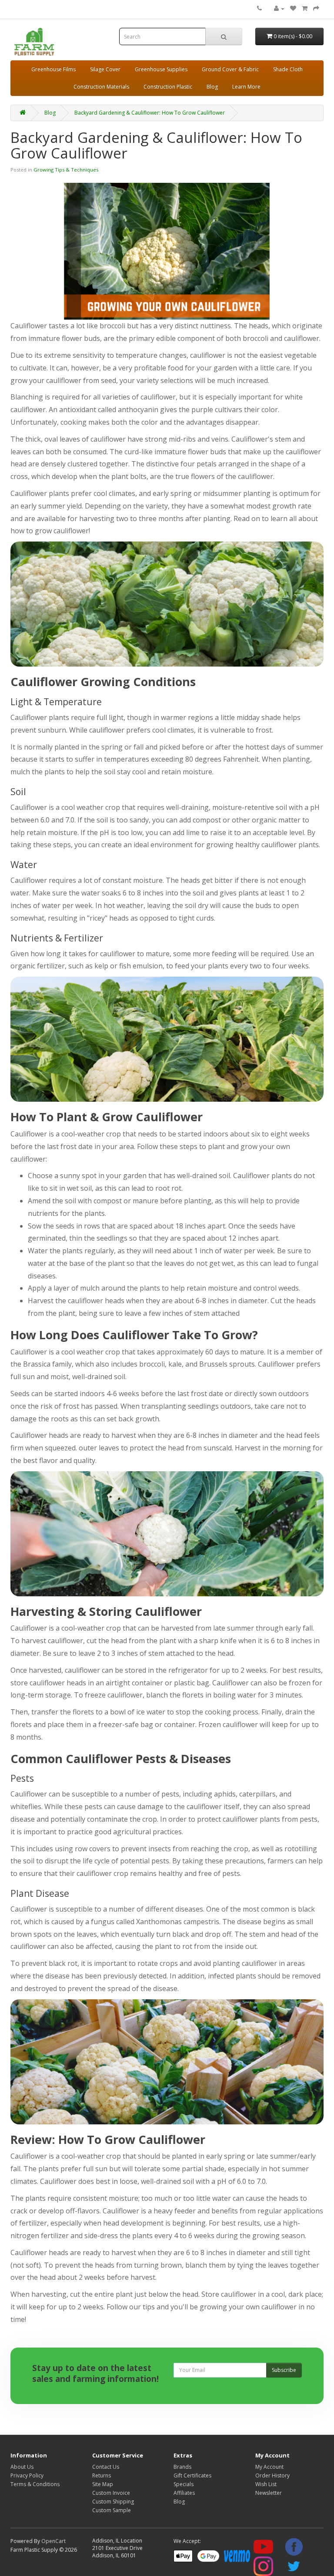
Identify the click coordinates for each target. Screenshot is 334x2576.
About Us (22, 2467)
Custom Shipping (113, 2502)
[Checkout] (316, 8)
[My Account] (279, 8)
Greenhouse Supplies (161, 69)
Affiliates (184, 2493)
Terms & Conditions (35, 2484)
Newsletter (269, 2493)
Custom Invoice (111, 2493)
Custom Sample (112, 2510)
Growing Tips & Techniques (66, 170)
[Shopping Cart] (305, 8)
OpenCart (53, 2541)
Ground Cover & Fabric (230, 69)
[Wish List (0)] (293, 8)
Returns (102, 2475)
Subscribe (284, 2370)
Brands (182, 2467)
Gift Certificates (192, 2475)
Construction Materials (101, 87)
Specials (184, 2484)
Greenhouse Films (53, 69)
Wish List (266, 2484)
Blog (212, 87)
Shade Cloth (288, 69)
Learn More (246, 87)
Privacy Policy (27, 2475)
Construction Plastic (168, 87)
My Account (269, 2467)
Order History (272, 2475)
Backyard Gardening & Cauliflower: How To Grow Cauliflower (150, 113)
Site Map (103, 2484)
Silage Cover (105, 69)
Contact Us (106, 2467)
